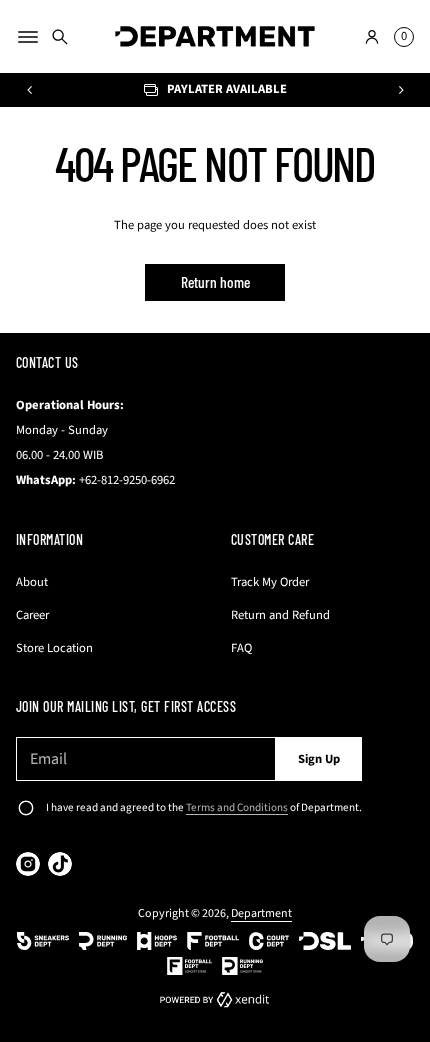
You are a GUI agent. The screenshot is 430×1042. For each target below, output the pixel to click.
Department (261, 913)
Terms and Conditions (237, 807)
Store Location (54, 648)
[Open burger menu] (28, 37)
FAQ (241, 648)
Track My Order (270, 582)
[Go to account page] (372, 37)
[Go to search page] (60, 37)
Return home (215, 282)
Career (32, 615)
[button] (60, 37)
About (32, 582)
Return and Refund (280, 615)
